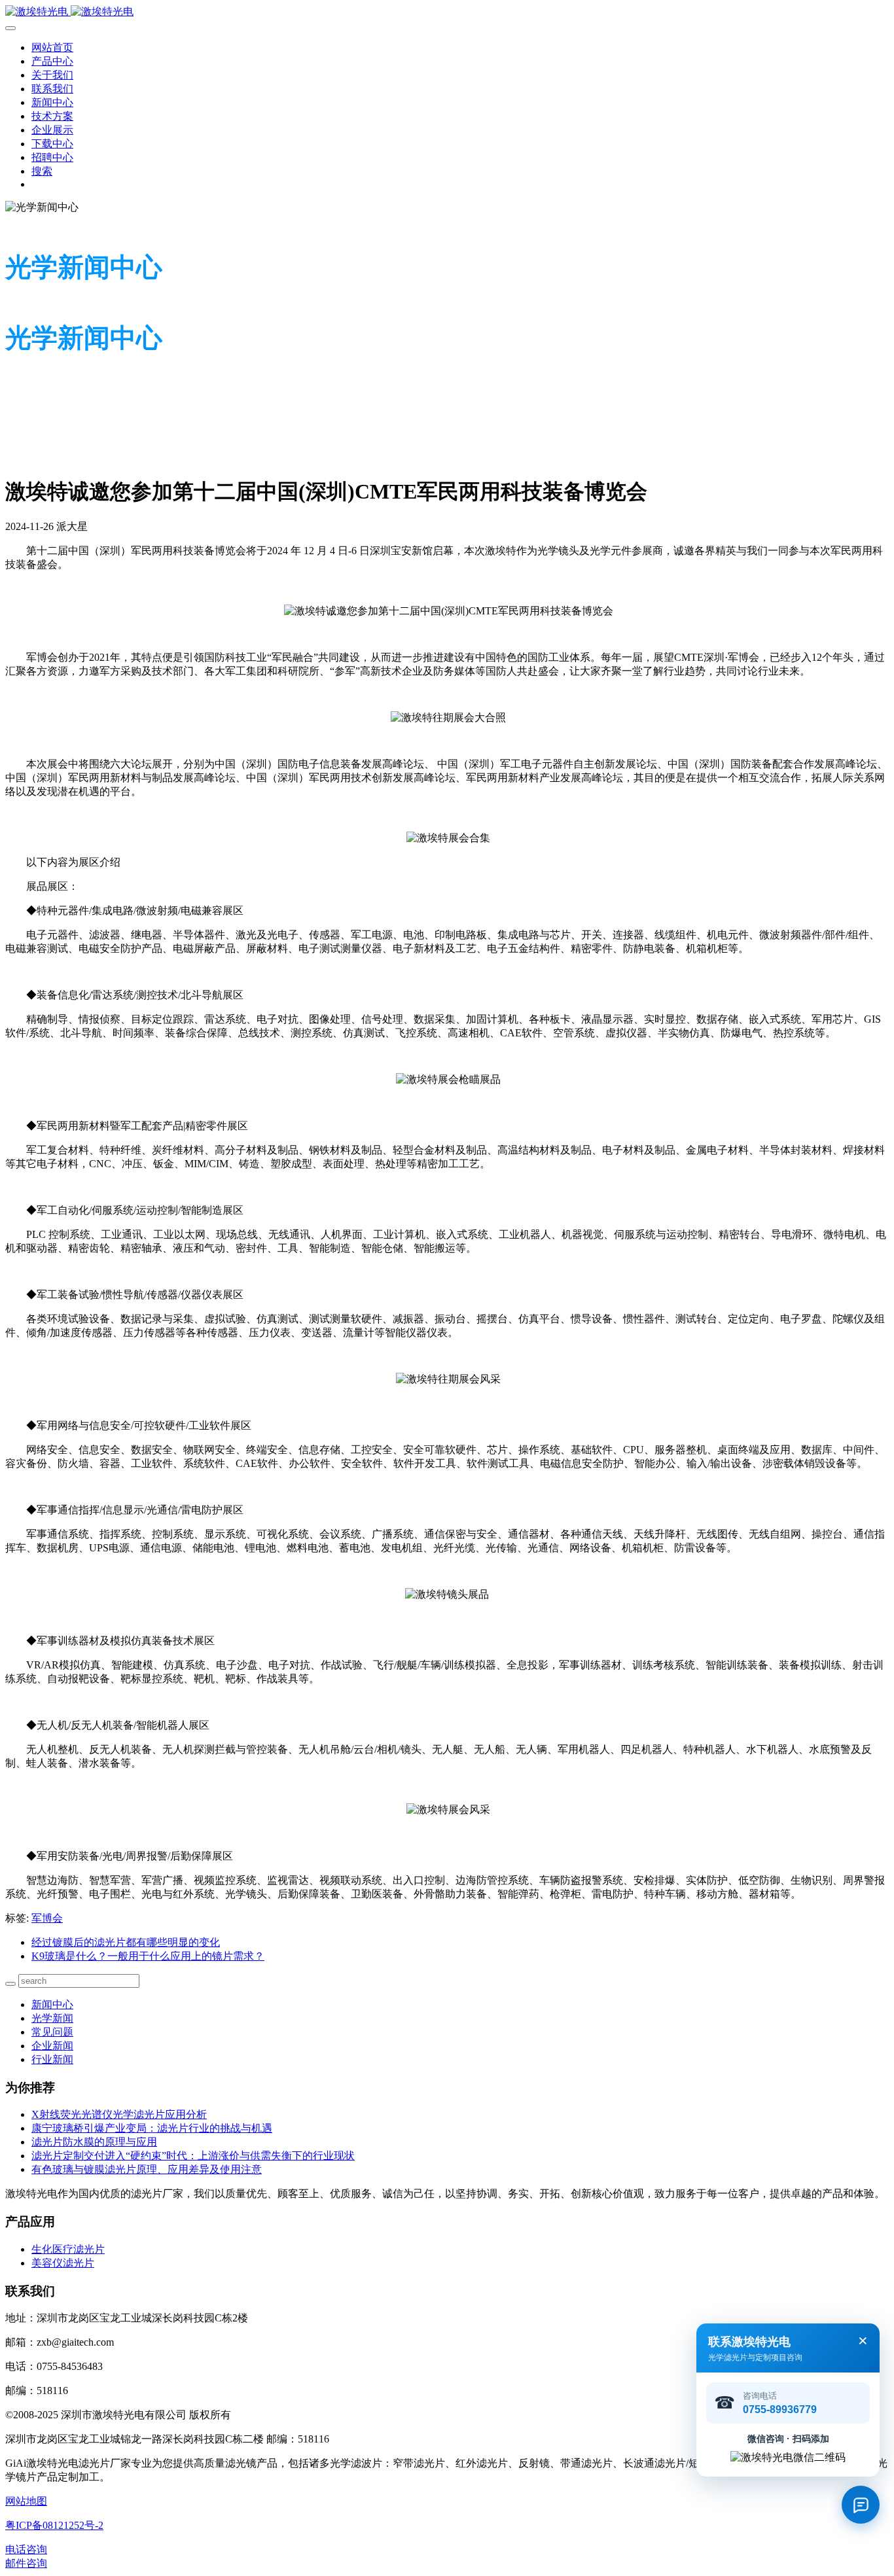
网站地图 (26, 2501)
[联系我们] (861, 2505)
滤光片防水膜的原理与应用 (94, 2142)
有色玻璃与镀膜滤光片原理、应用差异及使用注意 (147, 2169)
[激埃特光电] (447, 12)
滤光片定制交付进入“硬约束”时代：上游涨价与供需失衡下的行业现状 (193, 2156)
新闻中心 (52, 2004)
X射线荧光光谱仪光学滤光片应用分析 (119, 2114)
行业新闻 (52, 2059)
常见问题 (52, 2032)
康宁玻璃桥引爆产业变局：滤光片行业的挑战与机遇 (152, 2128)
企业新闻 (52, 2046)
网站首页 (52, 47)
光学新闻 (52, 2018)
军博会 (47, 1918)
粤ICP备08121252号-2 (54, 2525)
